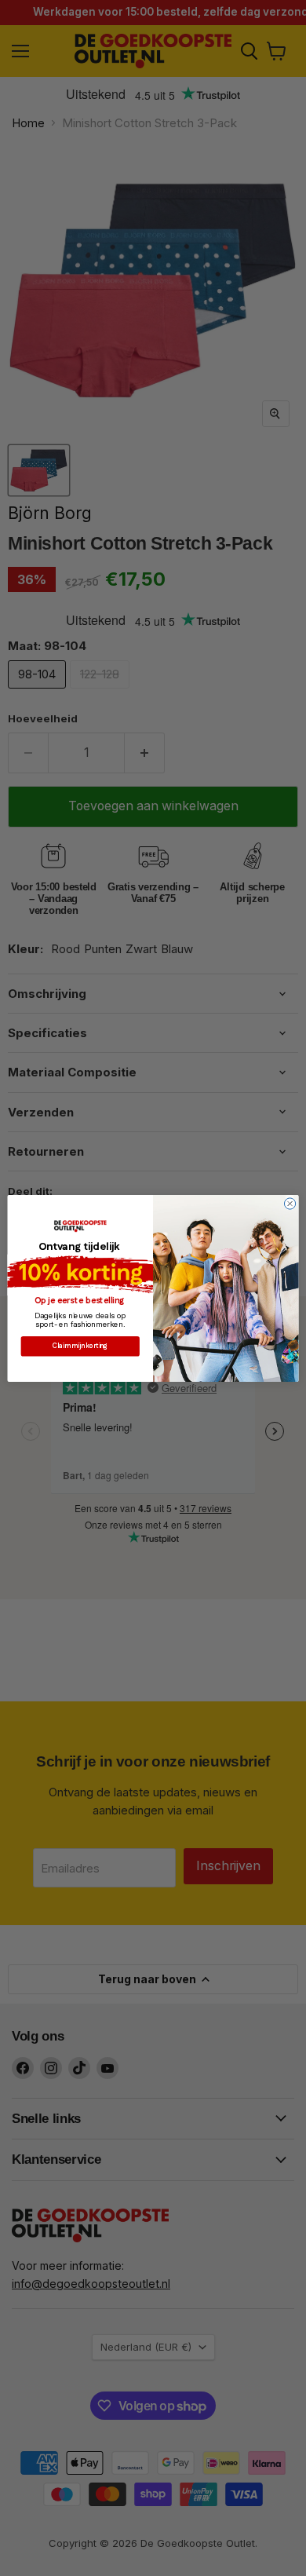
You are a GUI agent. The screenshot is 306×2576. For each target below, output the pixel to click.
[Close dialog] (290, 1203)
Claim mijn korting (80, 1346)
